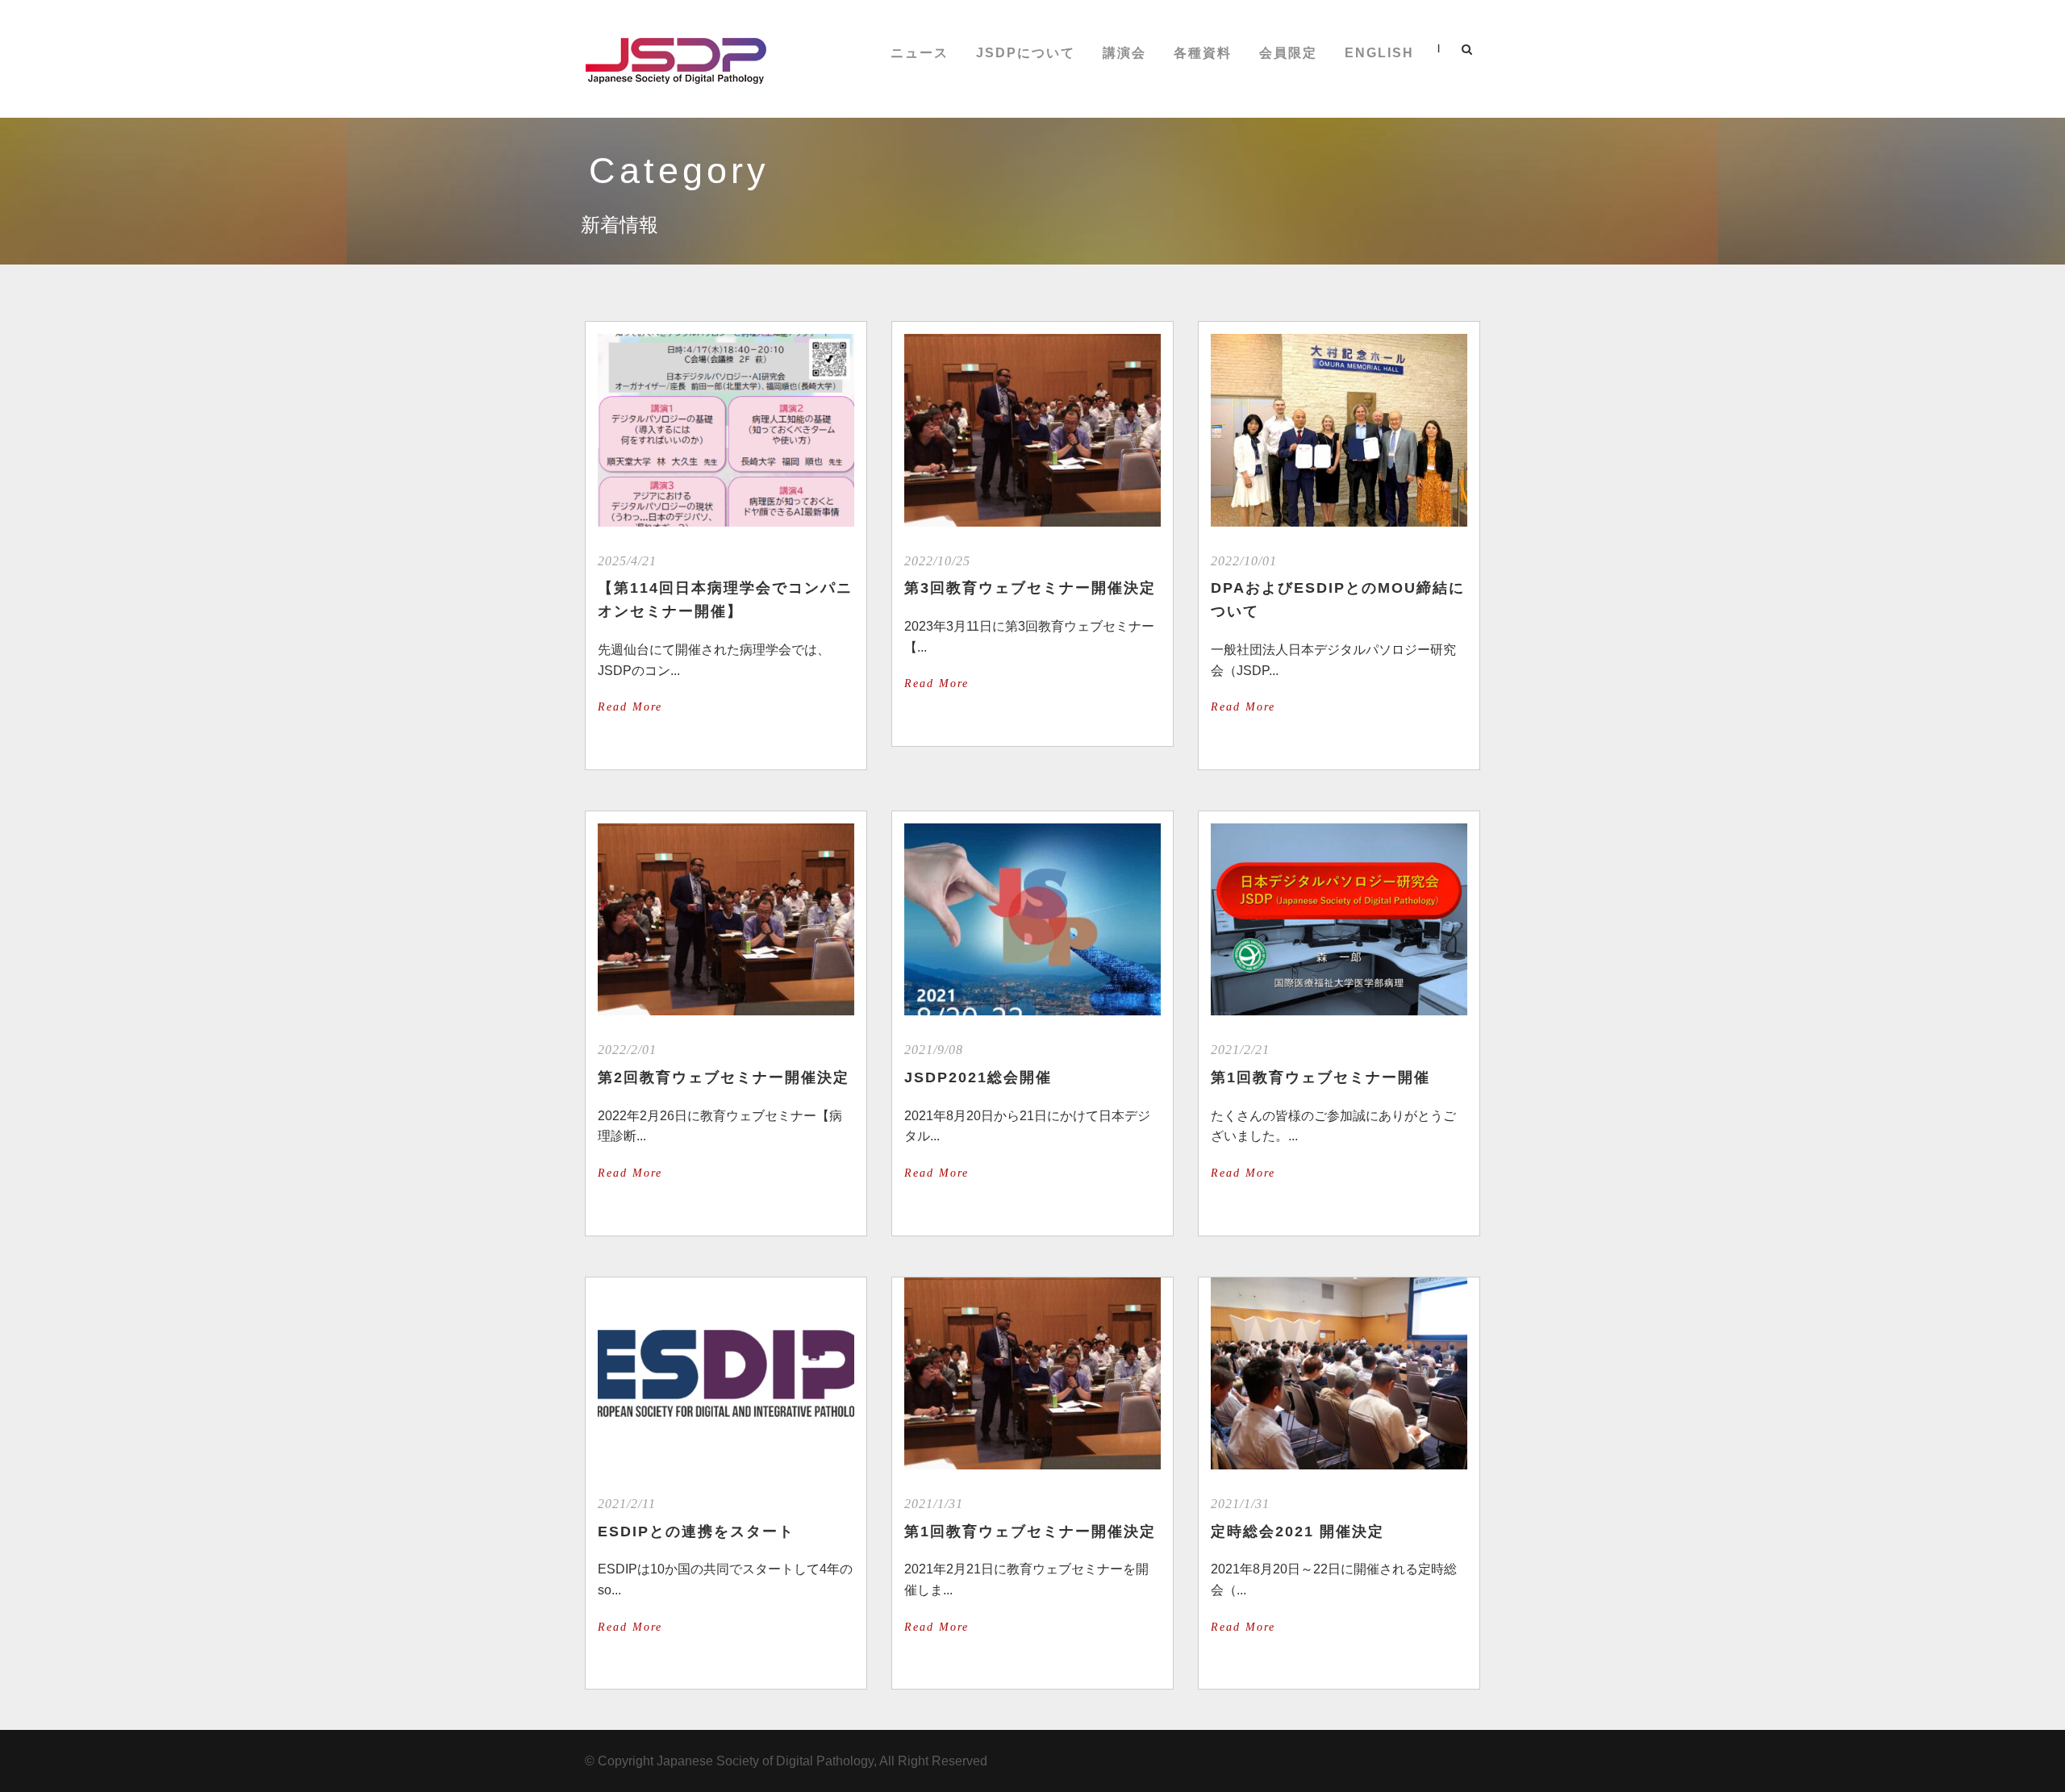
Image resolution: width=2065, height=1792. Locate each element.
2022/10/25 (937, 561)
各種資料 (1203, 53)
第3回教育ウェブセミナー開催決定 (1030, 588)
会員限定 (1288, 53)
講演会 (1124, 53)
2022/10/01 (1244, 561)
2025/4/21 (627, 561)
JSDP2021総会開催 (978, 1077)
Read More (630, 707)
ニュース (920, 53)
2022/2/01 (627, 1050)
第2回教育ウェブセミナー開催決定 (724, 1077)
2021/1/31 (934, 1504)
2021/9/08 (934, 1050)
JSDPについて (1026, 53)
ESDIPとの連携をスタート (696, 1532)
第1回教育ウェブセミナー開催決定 (1030, 1532)
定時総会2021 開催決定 (1297, 1532)
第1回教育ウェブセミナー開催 (1320, 1077)
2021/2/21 (1240, 1050)
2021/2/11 (627, 1504)
